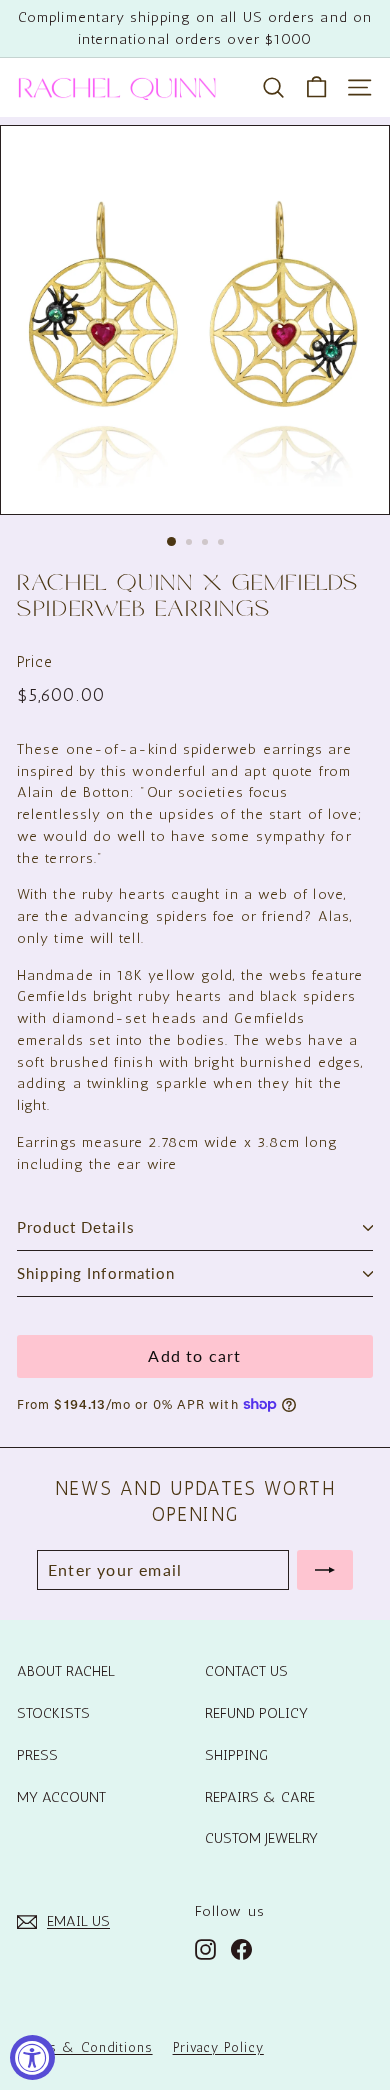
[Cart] (316, 87)
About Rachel (66, 1671)
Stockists (53, 1713)
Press (37, 1755)
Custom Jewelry (261, 1838)
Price (35, 662)
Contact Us (246, 1671)
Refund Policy (256, 1713)
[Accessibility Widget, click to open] (32, 2057)
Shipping (236, 1755)
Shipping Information (96, 1273)
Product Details (76, 1227)
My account (61, 1797)
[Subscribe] (325, 1570)
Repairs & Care (260, 1797)
